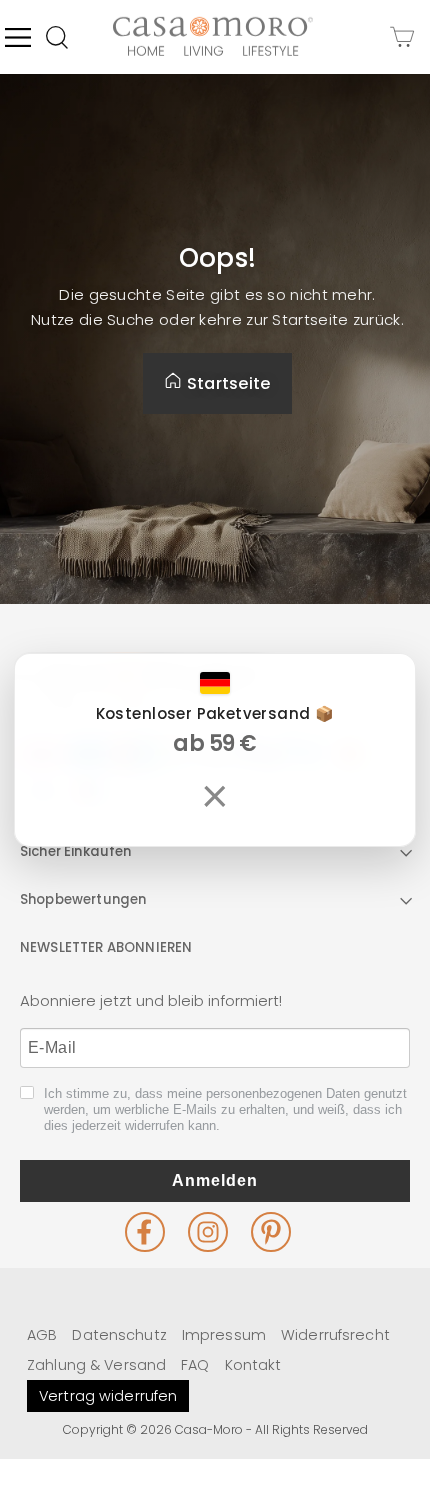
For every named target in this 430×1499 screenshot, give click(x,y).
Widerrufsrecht (335, 1335)
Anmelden (215, 1180)
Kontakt (253, 1365)
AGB (42, 1335)
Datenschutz (119, 1335)
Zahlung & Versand (96, 1365)
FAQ (195, 1365)
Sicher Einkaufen (76, 851)
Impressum (224, 1335)
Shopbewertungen (83, 899)
